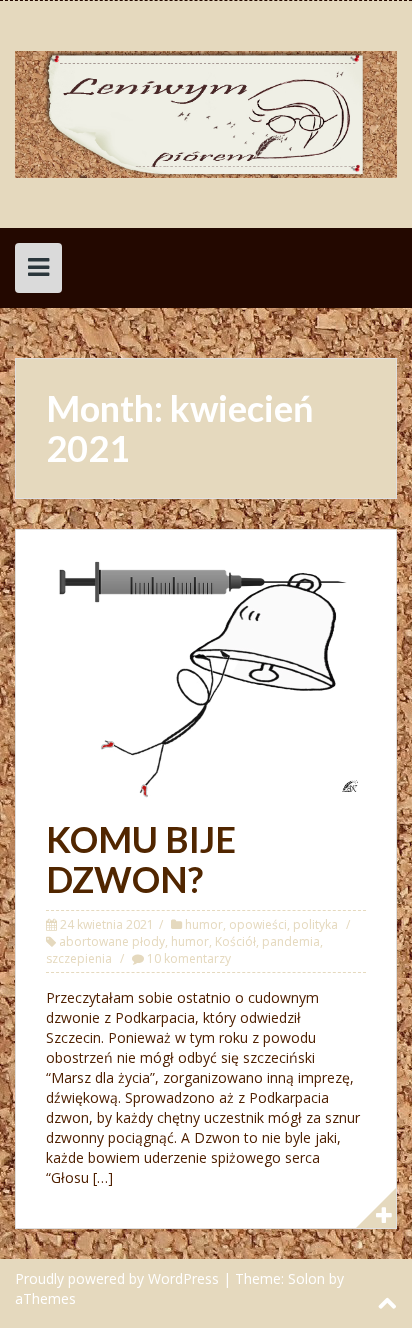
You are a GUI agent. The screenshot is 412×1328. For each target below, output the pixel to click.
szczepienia (79, 958)
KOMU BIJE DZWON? (141, 859)
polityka (315, 924)
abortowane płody (112, 941)
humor (204, 924)
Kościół (235, 941)
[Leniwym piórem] (206, 112)
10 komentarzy (189, 958)
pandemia (291, 941)
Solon (306, 1278)
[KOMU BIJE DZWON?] (206, 678)
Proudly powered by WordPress (117, 1278)
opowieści (258, 924)
